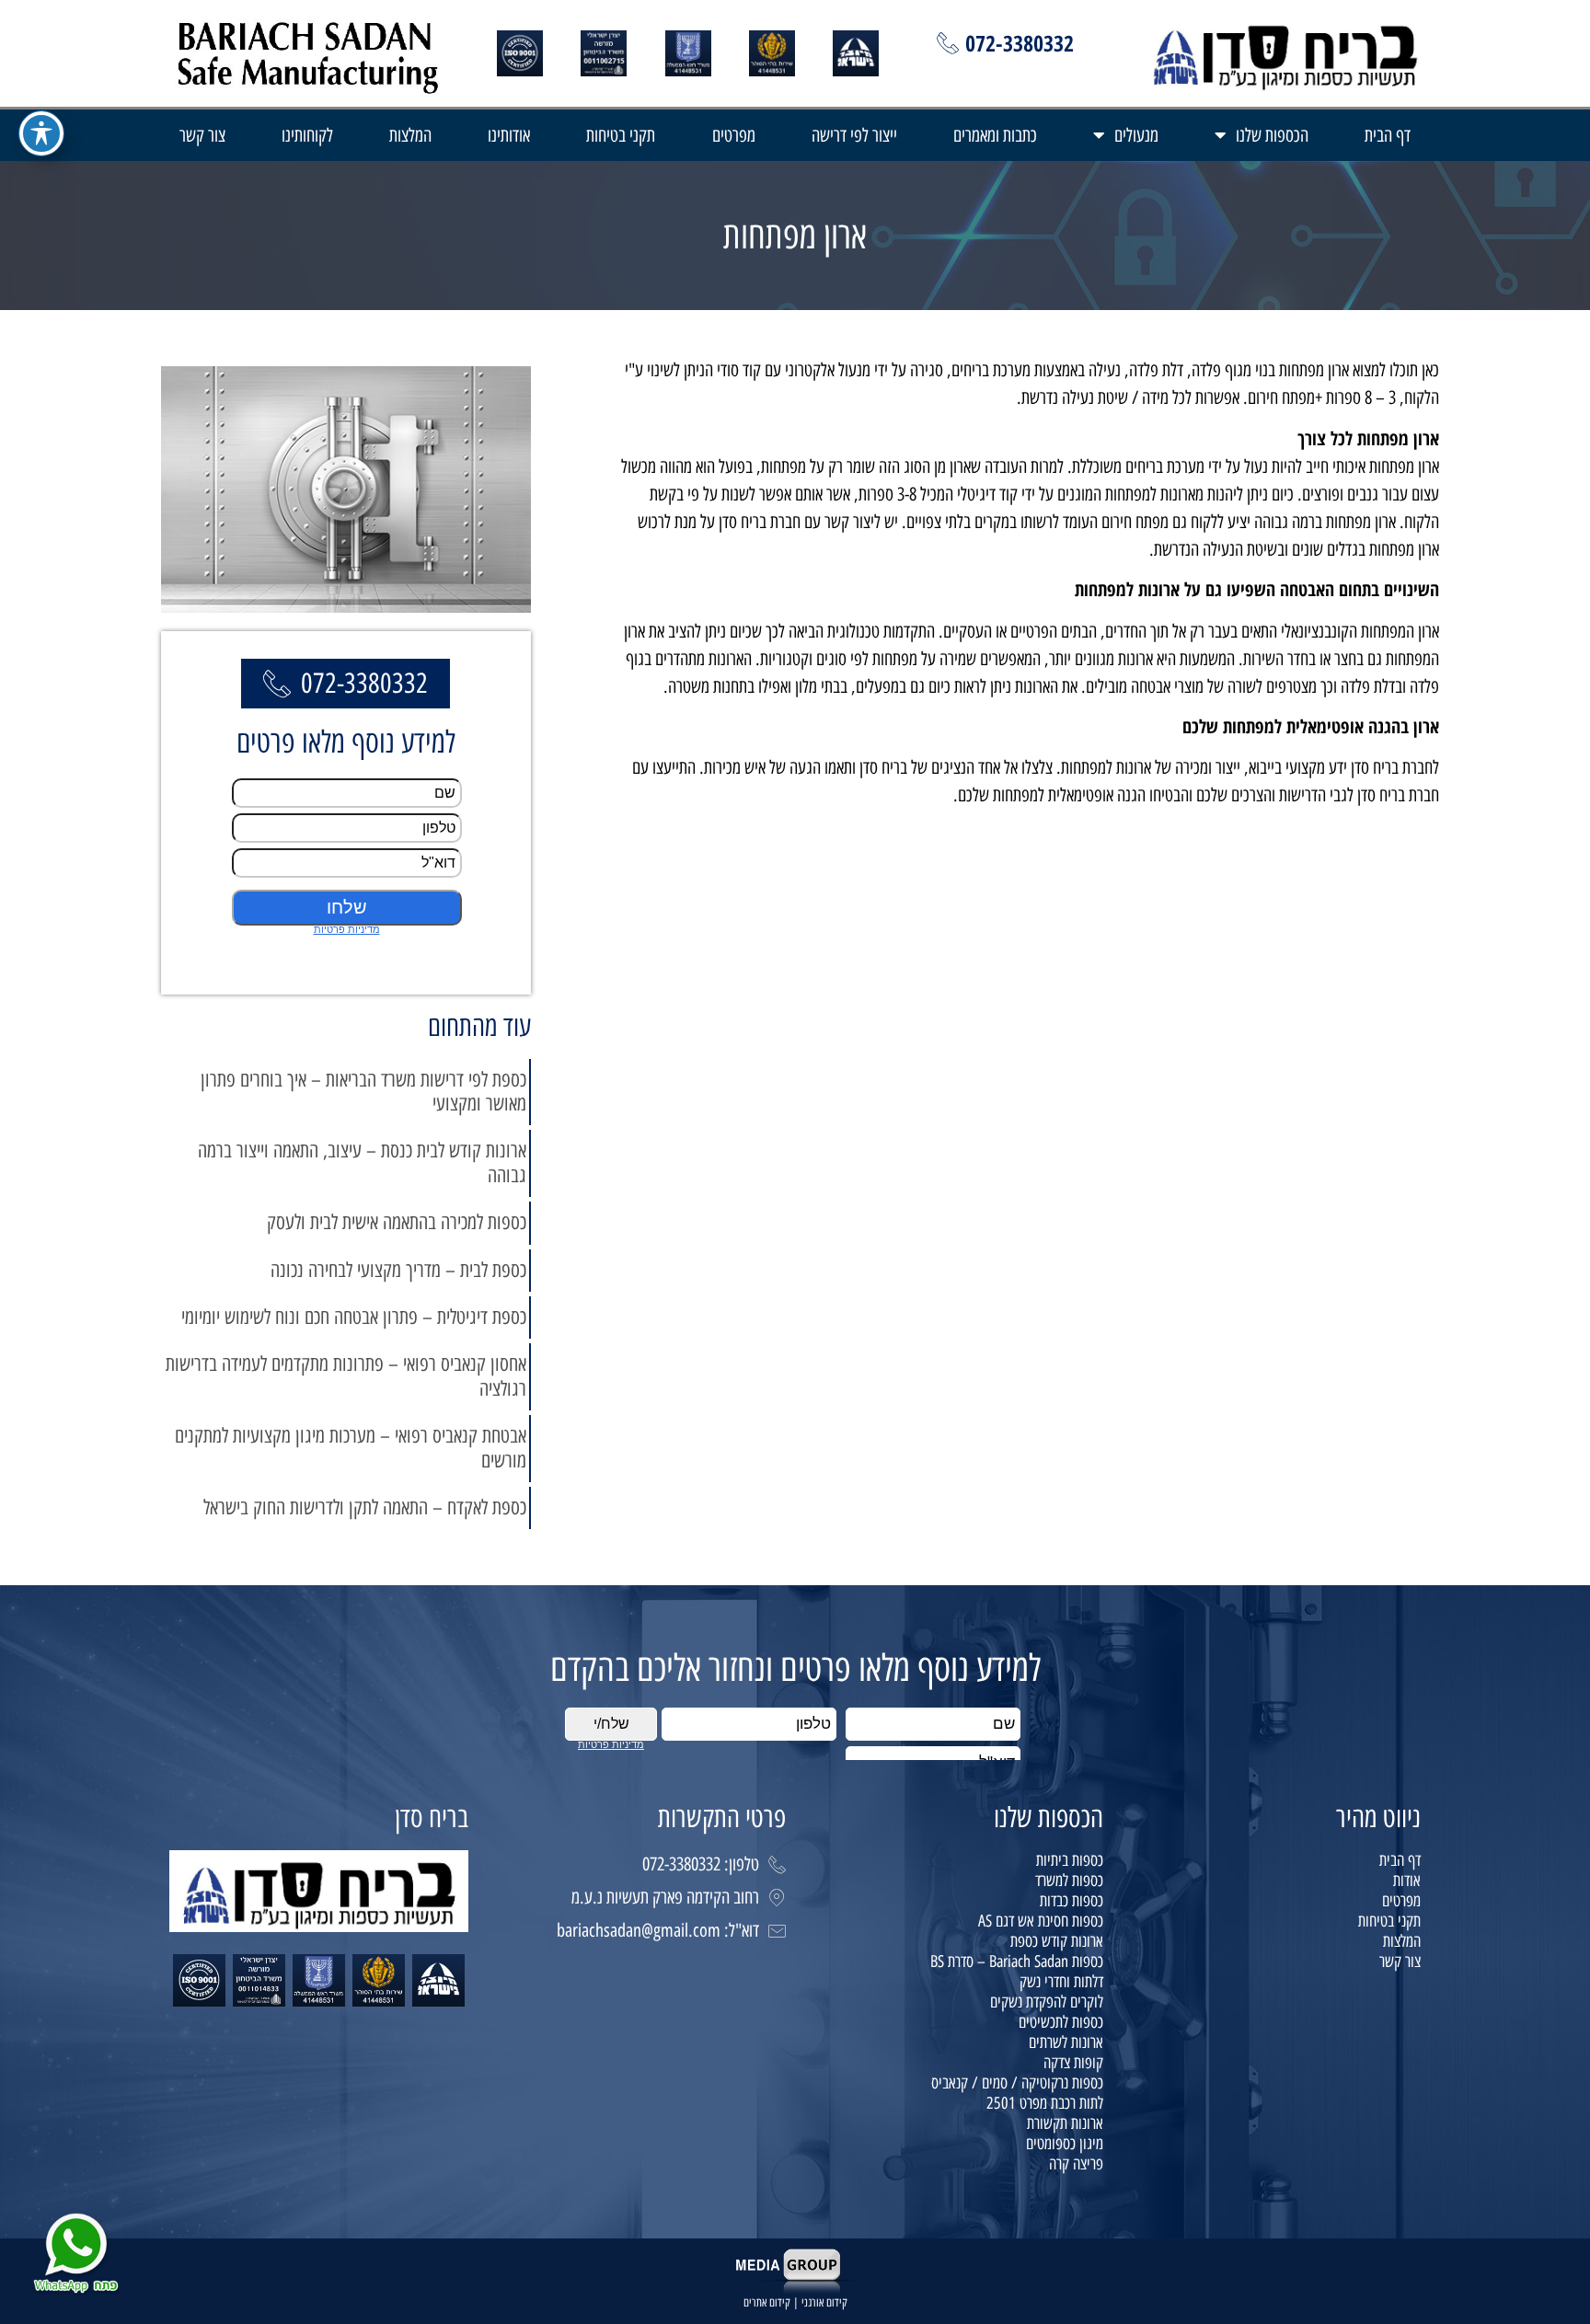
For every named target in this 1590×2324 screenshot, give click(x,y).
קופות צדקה (1073, 2063)
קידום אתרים (767, 2302)
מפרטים (734, 135)
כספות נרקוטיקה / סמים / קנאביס (1017, 2083)
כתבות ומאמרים (995, 135)
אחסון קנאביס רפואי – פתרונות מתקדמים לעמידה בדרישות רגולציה (346, 1376)
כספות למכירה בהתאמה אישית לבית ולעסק (397, 1222)
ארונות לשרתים (1066, 2042)
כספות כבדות (1072, 1901)
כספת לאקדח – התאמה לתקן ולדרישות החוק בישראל (365, 1507)
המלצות (410, 135)
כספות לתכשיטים (1061, 2022)
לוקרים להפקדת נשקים (1047, 2002)
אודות (1407, 1881)
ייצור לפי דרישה (854, 135)
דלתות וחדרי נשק (1061, 1982)
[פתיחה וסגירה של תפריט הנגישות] (41, 133)
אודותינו (509, 135)
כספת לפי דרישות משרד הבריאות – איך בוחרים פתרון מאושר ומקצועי (363, 1092)
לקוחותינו (307, 135)
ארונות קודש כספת (1057, 1941)
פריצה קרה (1076, 2164)
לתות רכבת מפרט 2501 (1045, 2103)
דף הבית (1388, 135)
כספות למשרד (1069, 1881)
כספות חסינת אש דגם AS (1041, 1921)
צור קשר (202, 135)
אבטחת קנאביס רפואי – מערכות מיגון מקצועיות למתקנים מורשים (351, 1448)
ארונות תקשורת (1065, 2123)
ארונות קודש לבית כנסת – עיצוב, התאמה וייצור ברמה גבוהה (362, 1162)
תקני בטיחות (621, 135)
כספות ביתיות (1070, 1860)
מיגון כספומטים (1065, 2144)
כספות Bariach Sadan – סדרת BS (1017, 1962)
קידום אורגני (824, 2302)
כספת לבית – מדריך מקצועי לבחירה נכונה (398, 1270)
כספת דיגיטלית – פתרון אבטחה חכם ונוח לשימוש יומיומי (354, 1317)
